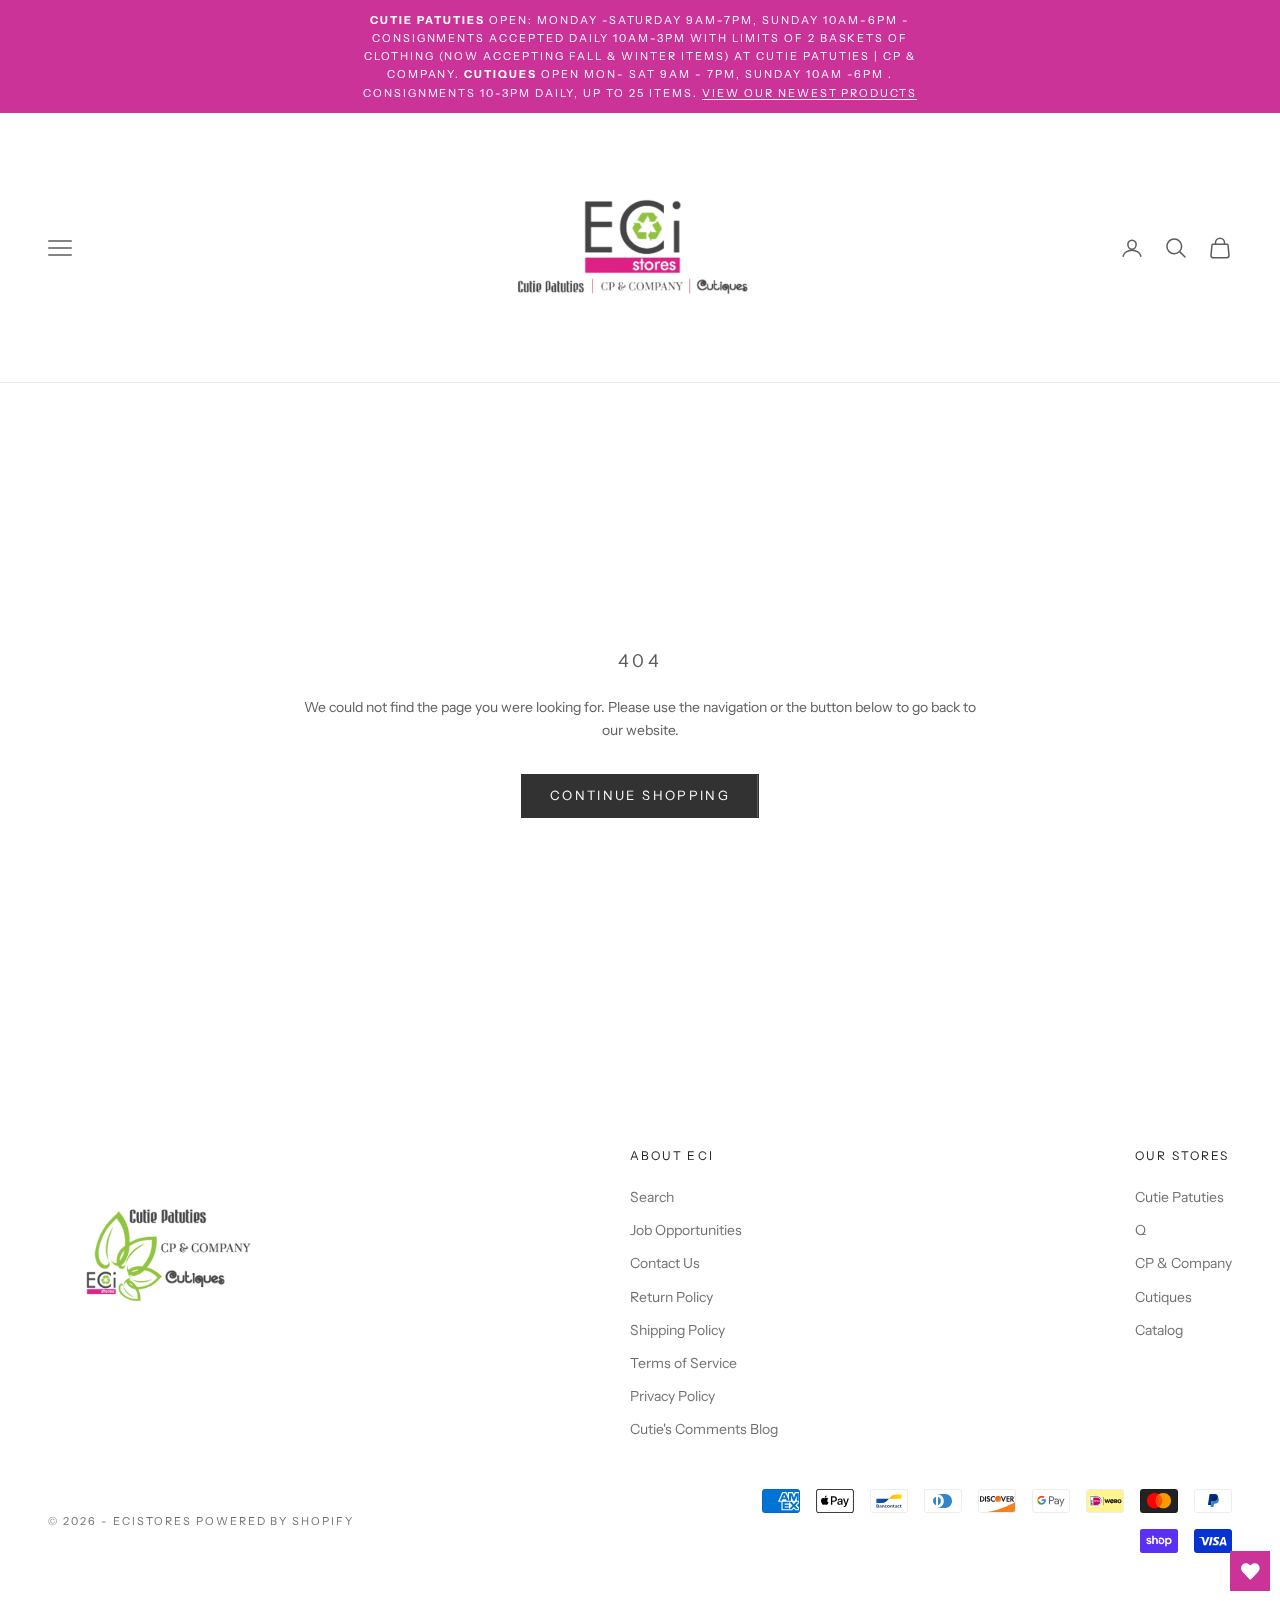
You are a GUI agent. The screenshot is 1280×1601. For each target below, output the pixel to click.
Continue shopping (640, 795)
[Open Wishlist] (1250, 1571)
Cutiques (1163, 1297)
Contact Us (665, 1263)
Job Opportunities (686, 1230)
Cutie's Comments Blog (704, 1429)
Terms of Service (683, 1363)
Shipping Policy (677, 1330)
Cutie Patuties (1179, 1197)
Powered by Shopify (275, 1521)
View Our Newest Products (810, 93)
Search (652, 1197)
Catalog (1159, 1330)
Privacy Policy (672, 1396)
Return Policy (671, 1297)
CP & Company (1183, 1263)
